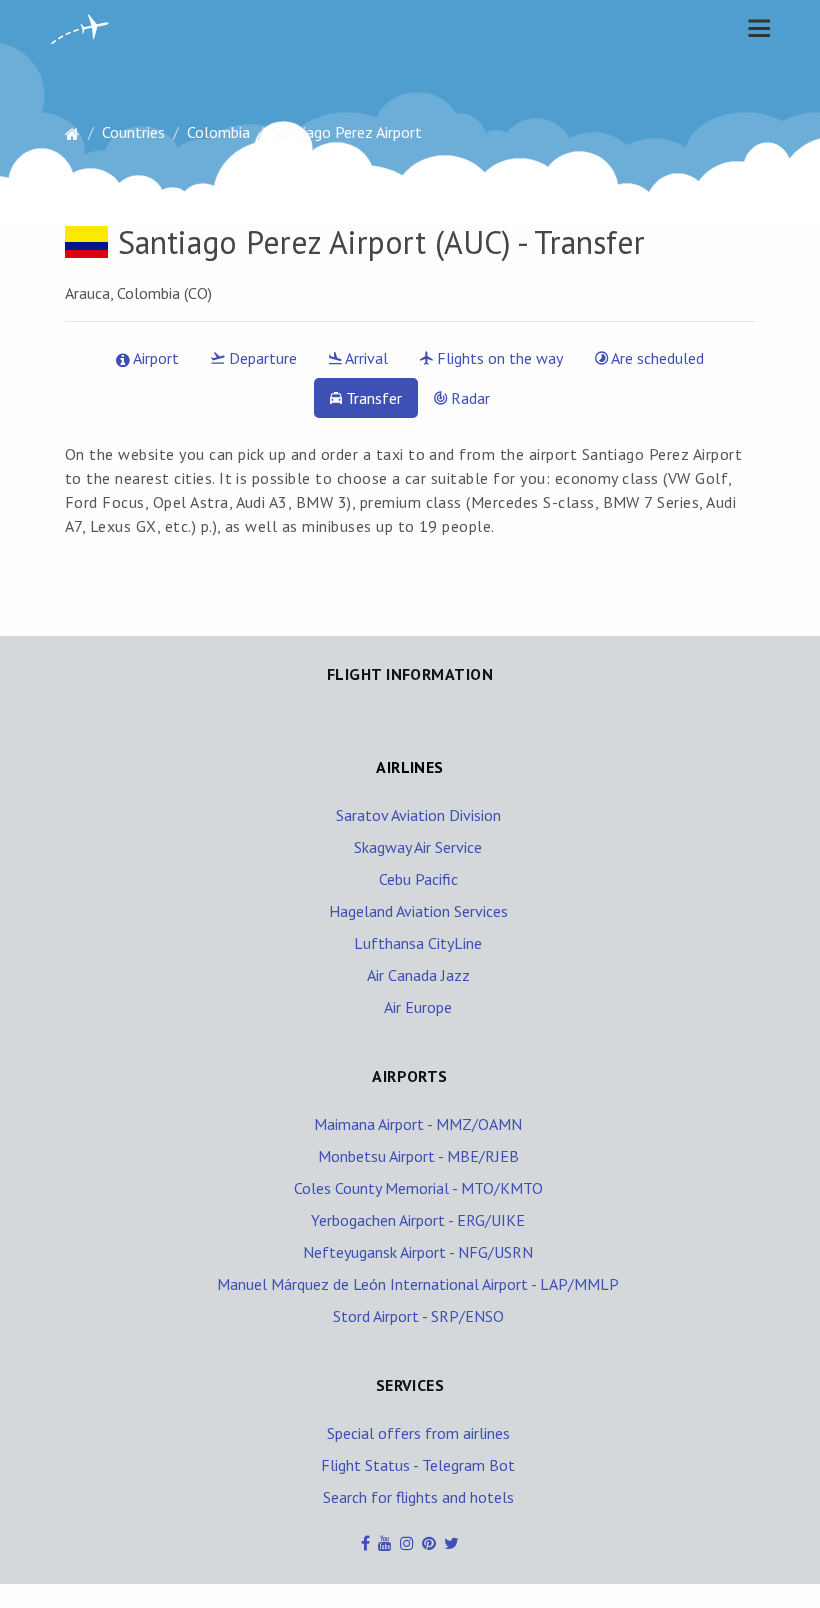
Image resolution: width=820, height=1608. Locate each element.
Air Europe (418, 1007)
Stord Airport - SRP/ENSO (418, 1316)
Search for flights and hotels (418, 1497)
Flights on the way (498, 358)
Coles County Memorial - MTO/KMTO (418, 1188)
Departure (261, 358)
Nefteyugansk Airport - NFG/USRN (418, 1252)
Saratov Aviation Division (418, 815)
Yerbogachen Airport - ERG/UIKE (418, 1220)
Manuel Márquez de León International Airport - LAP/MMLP (418, 1284)
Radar (468, 398)
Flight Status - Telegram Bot (418, 1465)
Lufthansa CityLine (418, 943)
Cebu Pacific (418, 879)
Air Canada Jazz (418, 975)
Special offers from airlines (418, 1433)
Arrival (365, 358)
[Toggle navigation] (754, 28)
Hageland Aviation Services (418, 911)
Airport (154, 358)
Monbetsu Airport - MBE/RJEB (418, 1156)
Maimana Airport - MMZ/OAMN (418, 1124)
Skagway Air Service (418, 847)
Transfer (372, 398)
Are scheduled (656, 358)
